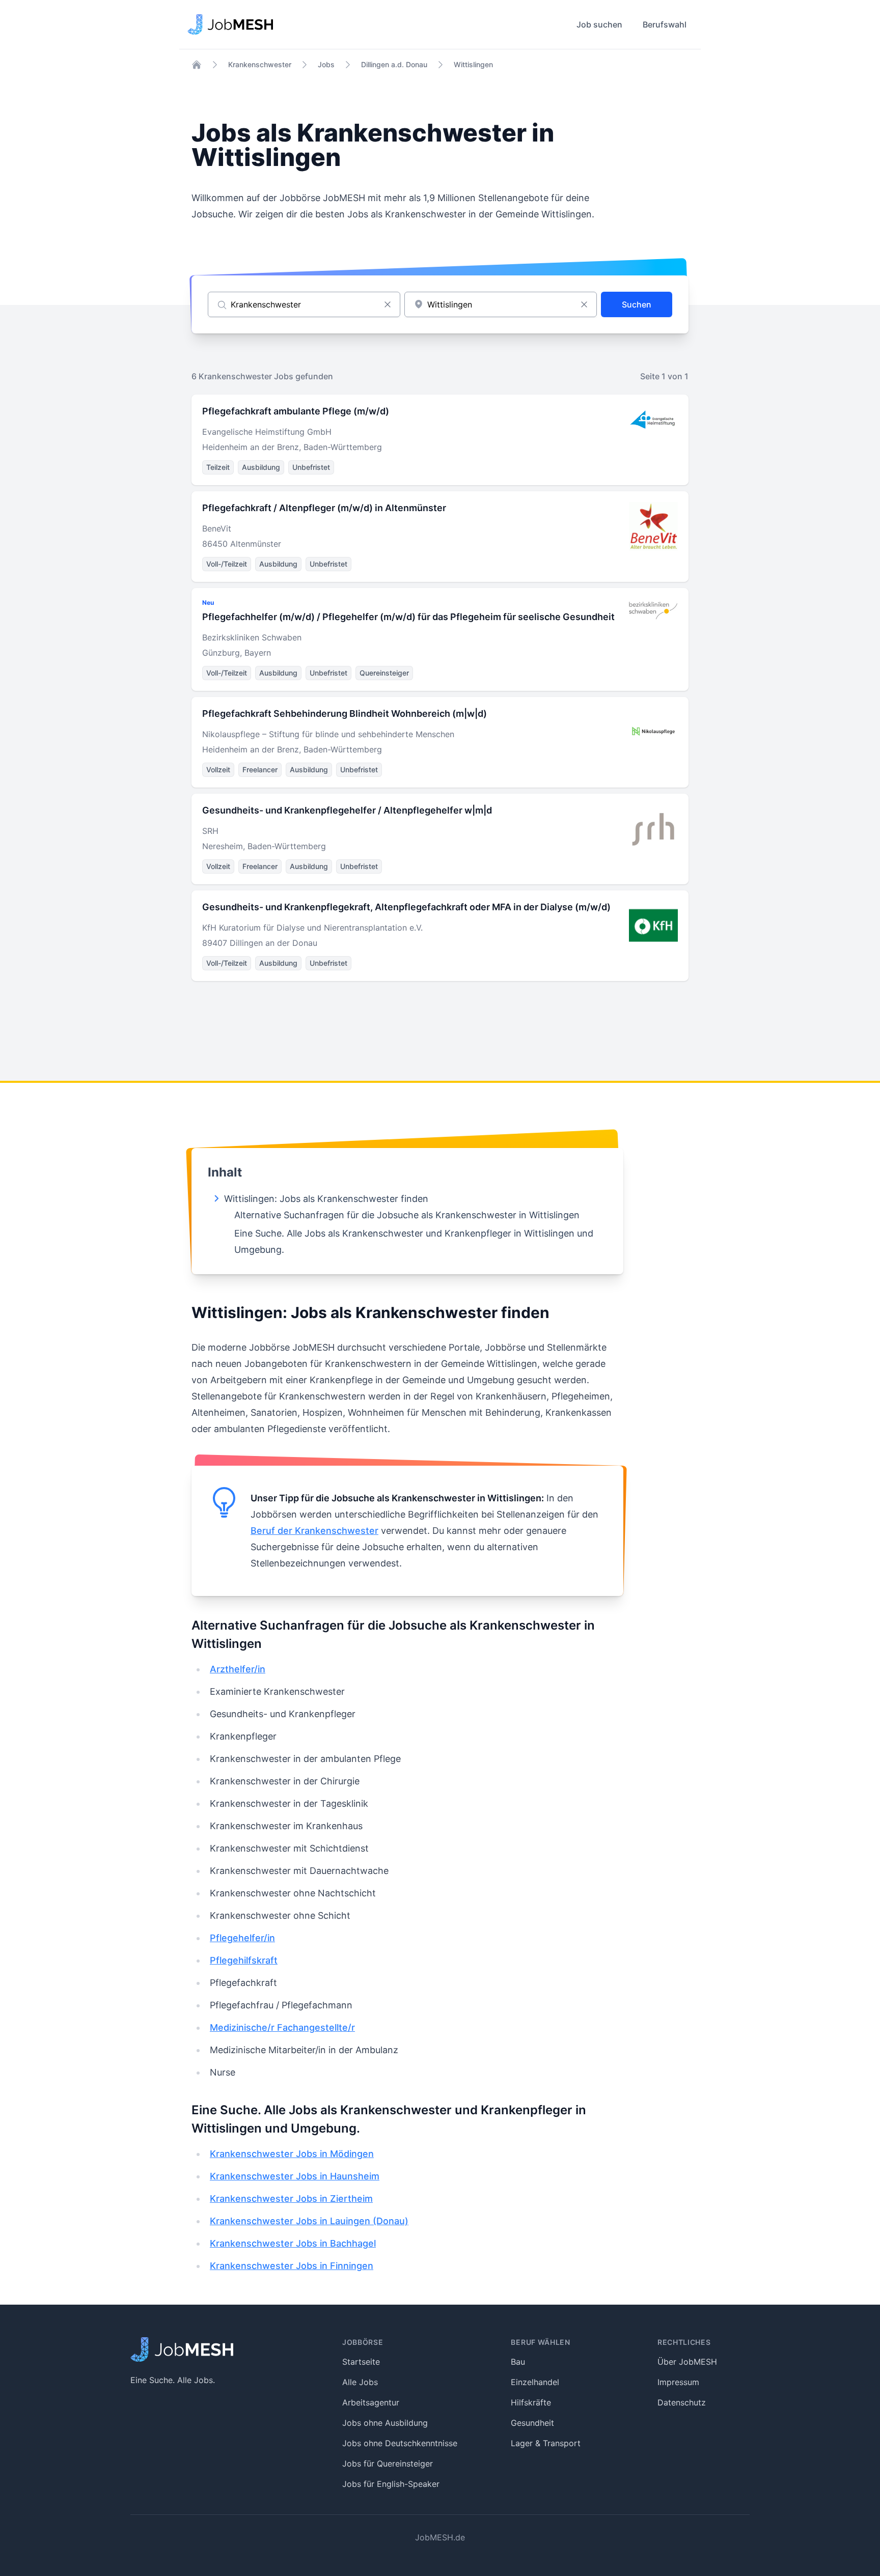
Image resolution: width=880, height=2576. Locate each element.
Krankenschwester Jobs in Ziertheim (291, 2199)
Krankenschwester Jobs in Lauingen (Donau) (309, 2221)
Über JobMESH (687, 2362)
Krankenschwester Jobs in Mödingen (292, 2154)
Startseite (361, 2362)
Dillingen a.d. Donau (394, 64)
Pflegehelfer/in (242, 1938)
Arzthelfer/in (238, 1669)
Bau (518, 2362)
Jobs (326, 64)
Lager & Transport (546, 2443)
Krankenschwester (260, 64)
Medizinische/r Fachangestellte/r (282, 2027)
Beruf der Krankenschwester (314, 1531)
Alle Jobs (360, 2382)
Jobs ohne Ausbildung (385, 2423)
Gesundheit (532, 2423)
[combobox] (501, 304)
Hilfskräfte (531, 2402)
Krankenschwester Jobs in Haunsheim (295, 2176)
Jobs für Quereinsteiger (388, 2463)
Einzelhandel (535, 2382)
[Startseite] (197, 65)
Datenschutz (682, 2402)
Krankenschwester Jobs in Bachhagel (293, 2243)
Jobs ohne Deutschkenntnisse (400, 2443)
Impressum (678, 2382)
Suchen (637, 304)
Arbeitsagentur (371, 2402)
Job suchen (599, 24)
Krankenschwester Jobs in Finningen (292, 2266)
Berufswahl (665, 24)
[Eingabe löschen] (388, 304)
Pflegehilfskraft (244, 1960)
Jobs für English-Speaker (391, 2484)
